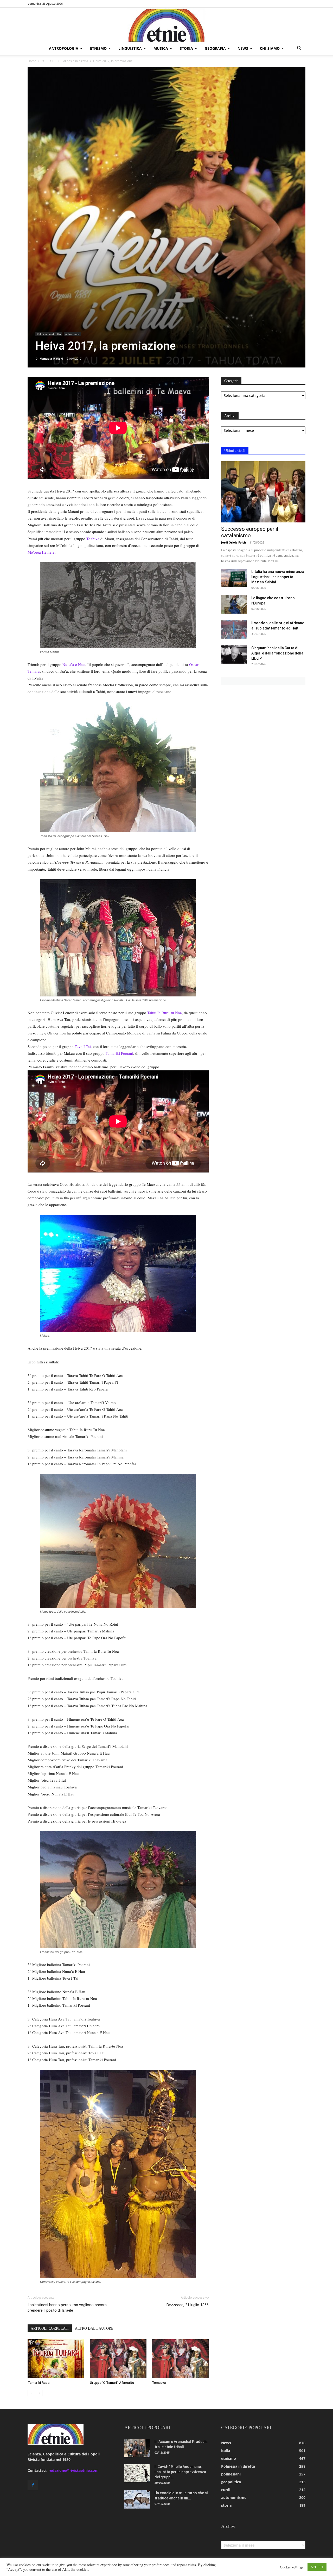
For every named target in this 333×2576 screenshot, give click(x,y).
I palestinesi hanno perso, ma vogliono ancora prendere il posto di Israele (67, 2308)
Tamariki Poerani (119, 1053)
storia (186, 48)
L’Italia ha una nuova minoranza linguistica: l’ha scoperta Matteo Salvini (278, 577)
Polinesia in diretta (75, 61)
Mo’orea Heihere (41, 552)
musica (161, 48)
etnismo (98, 48)
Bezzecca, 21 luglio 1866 (188, 2305)
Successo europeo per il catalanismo (250, 532)
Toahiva (93, 539)
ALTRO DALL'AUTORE (94, 2328)
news (243, 48)
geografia (215, 48)
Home (32, 61)
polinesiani (72, 334)
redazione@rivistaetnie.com (73, 2470)
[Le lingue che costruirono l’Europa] (234, 604)
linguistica (130, 48)
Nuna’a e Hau (74, 664)
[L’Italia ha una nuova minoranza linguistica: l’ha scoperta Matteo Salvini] (234, 578)
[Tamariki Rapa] (56, 2359)
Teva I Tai (83, 1046)
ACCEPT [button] (317, 2567)
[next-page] (39, 2393)
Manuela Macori (51, 358)
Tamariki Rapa (39, 2383)
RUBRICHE (49, 61)
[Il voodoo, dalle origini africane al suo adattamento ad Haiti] (234, 629)
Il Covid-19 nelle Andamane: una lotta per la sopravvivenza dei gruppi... (180, 2472)
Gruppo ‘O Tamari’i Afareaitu (112, 2383)
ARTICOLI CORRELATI (50, 2328)
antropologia (64, 48)
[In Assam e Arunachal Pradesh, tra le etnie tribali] (137, 2448)
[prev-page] (31, 2393)
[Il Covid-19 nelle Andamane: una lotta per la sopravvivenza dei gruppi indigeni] (137, 2473)
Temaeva (159, 2383)
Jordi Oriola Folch (233, 542)
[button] (299, 49)
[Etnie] (166, 25)
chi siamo (270, 48)
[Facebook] (33, 2485)
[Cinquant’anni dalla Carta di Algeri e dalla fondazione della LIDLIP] (234, 654)
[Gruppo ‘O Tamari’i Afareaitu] (118, 2359)
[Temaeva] (180, 2359)
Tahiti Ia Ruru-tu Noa (165, 1013)
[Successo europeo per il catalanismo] (263, 492)
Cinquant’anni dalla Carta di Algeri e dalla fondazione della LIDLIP (277, 653)
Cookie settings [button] (292, 2567)
